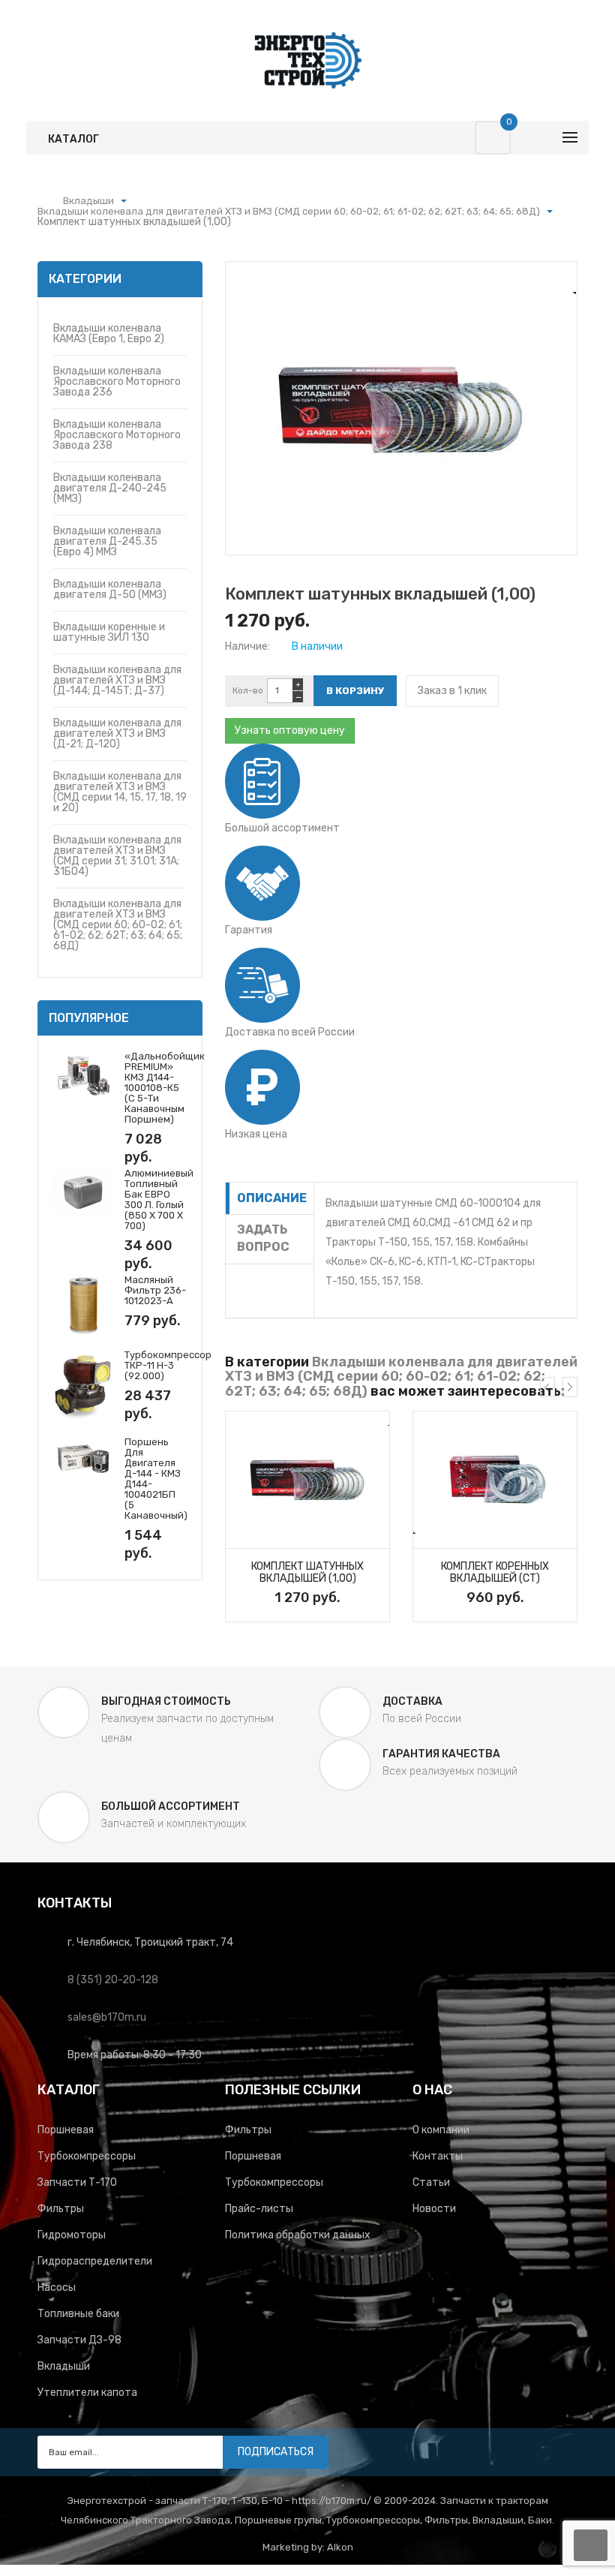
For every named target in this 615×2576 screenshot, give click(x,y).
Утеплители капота (87, 2393)
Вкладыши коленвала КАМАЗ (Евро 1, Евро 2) (109, 334)
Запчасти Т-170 (77, 2182)
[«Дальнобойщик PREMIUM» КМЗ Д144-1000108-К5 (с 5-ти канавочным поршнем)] (83, 1074)
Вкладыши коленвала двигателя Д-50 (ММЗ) (110, 589)
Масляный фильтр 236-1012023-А (155, 1290)
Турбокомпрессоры (87, 2156)
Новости (434, 2209)
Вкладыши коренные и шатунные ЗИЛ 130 (109, 632)
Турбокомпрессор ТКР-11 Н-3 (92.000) (168, 1365)
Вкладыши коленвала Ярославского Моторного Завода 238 (117, 435)
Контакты (438, 2156)
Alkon (340, 2547)
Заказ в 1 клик (452, 691)
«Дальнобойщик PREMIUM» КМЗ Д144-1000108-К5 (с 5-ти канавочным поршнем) (165, 1088)
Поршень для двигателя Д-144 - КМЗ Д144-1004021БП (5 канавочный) (156, 1479)
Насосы (57, 2287)
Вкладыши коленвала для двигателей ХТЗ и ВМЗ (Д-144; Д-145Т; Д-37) (117, 680)
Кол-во (248, 690)
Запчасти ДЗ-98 (79, 2340)
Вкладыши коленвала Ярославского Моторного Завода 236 (117, 382)
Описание (272, 1198)
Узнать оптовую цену (290, 730)
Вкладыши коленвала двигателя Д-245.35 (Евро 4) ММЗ (107, 541)
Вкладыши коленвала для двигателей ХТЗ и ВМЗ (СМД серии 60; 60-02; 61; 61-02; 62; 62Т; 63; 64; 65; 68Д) (118, 925)
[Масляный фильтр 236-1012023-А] (83, 1305)
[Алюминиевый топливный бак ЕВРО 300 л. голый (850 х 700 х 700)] (83, 1190)
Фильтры (61, 2209)
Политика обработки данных (298, 2235)
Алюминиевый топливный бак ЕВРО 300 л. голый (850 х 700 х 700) (159, 1199)
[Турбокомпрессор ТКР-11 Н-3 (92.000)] (83, 1386)
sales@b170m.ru (107, 2017)
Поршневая (66, 2130)
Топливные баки (78, 2314)
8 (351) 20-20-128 (113, 1980)
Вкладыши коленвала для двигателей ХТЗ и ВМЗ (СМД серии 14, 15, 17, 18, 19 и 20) (120, 792)
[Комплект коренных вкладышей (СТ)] (495, 1480)
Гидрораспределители (95, 2261)
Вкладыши (64, 2366)
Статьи (431, 2182)
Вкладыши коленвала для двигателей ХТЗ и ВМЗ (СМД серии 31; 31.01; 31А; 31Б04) (117, 856)
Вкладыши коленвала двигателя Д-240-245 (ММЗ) (110, 488)
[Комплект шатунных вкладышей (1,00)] (307, 1480)
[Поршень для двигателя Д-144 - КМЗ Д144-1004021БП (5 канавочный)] (83, 1458)
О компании (441, 2130)
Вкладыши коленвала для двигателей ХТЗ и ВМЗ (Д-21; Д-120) (117, 733)
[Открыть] (124, 201)
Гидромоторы (72, 2235)
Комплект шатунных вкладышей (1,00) (307, 1573)
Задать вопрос (263, 1238)
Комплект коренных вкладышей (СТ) (495, 1573)
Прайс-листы (259, 2209)
